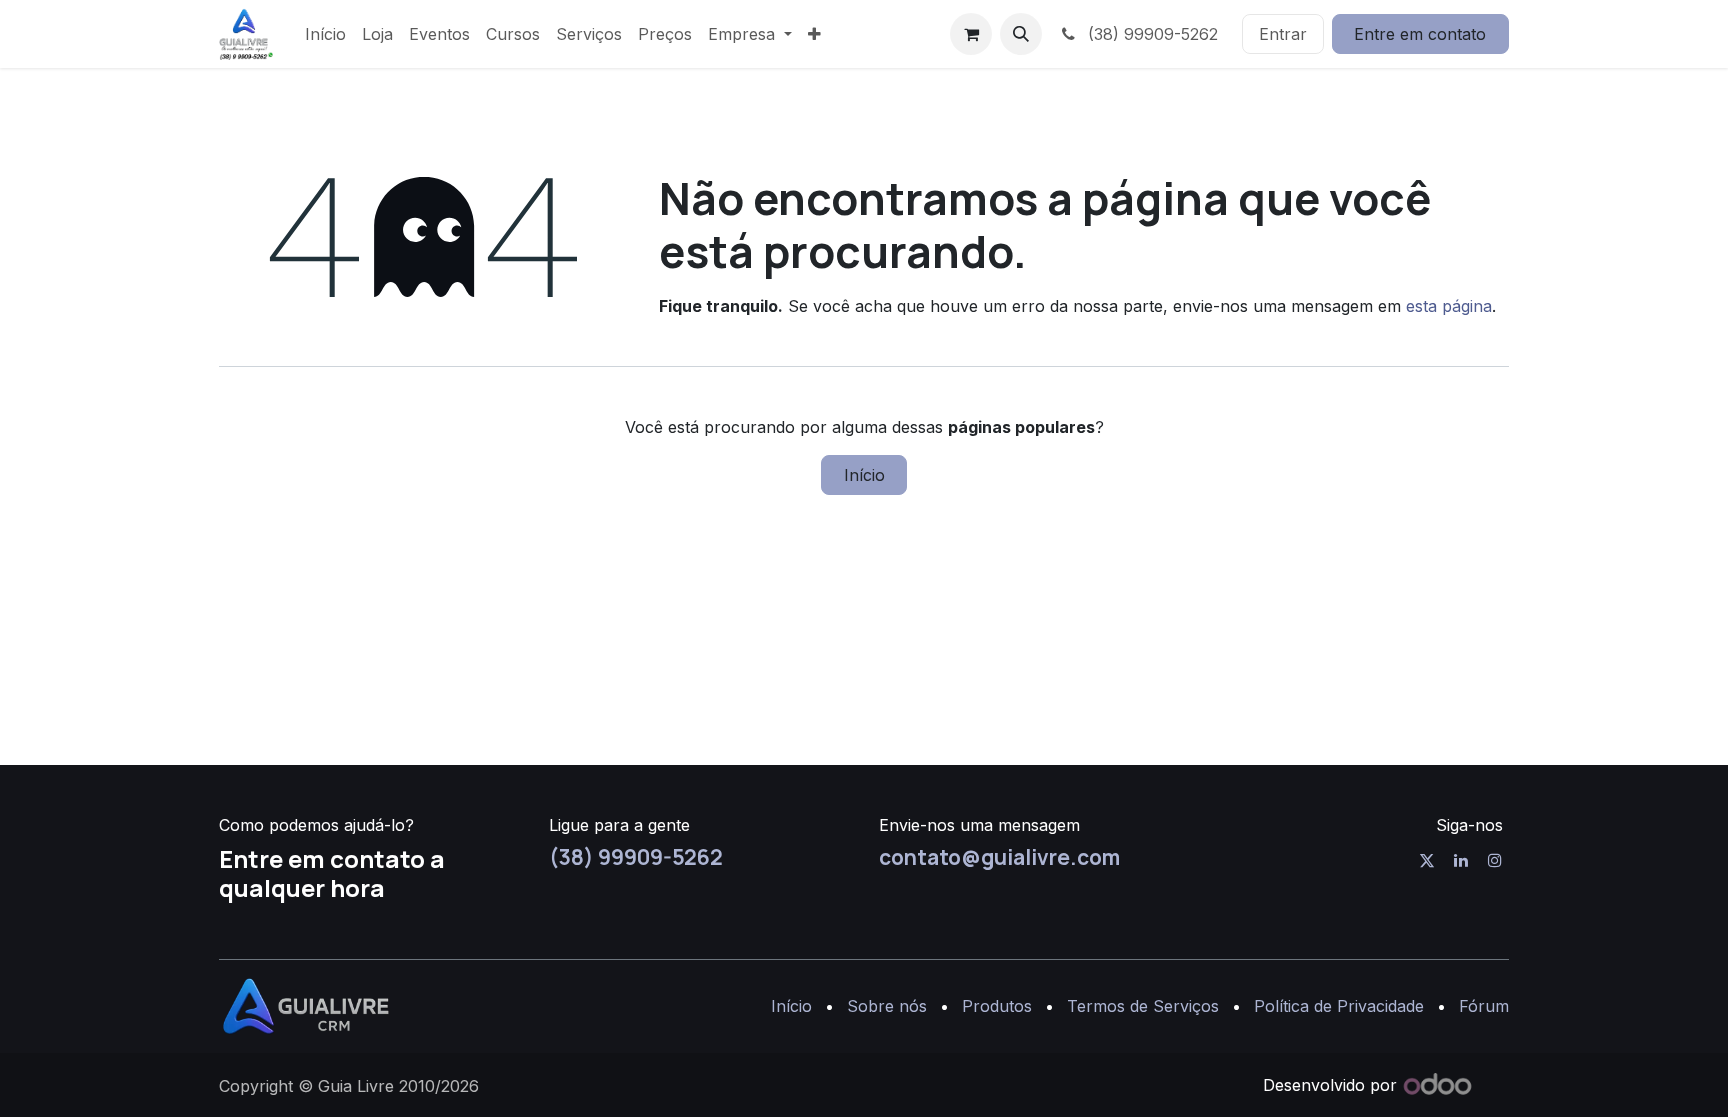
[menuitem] (325, 34)
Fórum (1484, 1006)
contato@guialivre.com (999, 857)
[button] (1021, 34)
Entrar (1283, 34)
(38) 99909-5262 (1150, 34)
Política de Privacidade (1339, 1006)
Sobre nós (887, 1006)
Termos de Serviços (1143, 1006)
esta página (1449, 306)
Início (864, 475)
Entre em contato (1420, 34)
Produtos (997, 1006)
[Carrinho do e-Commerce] (971, 34)
